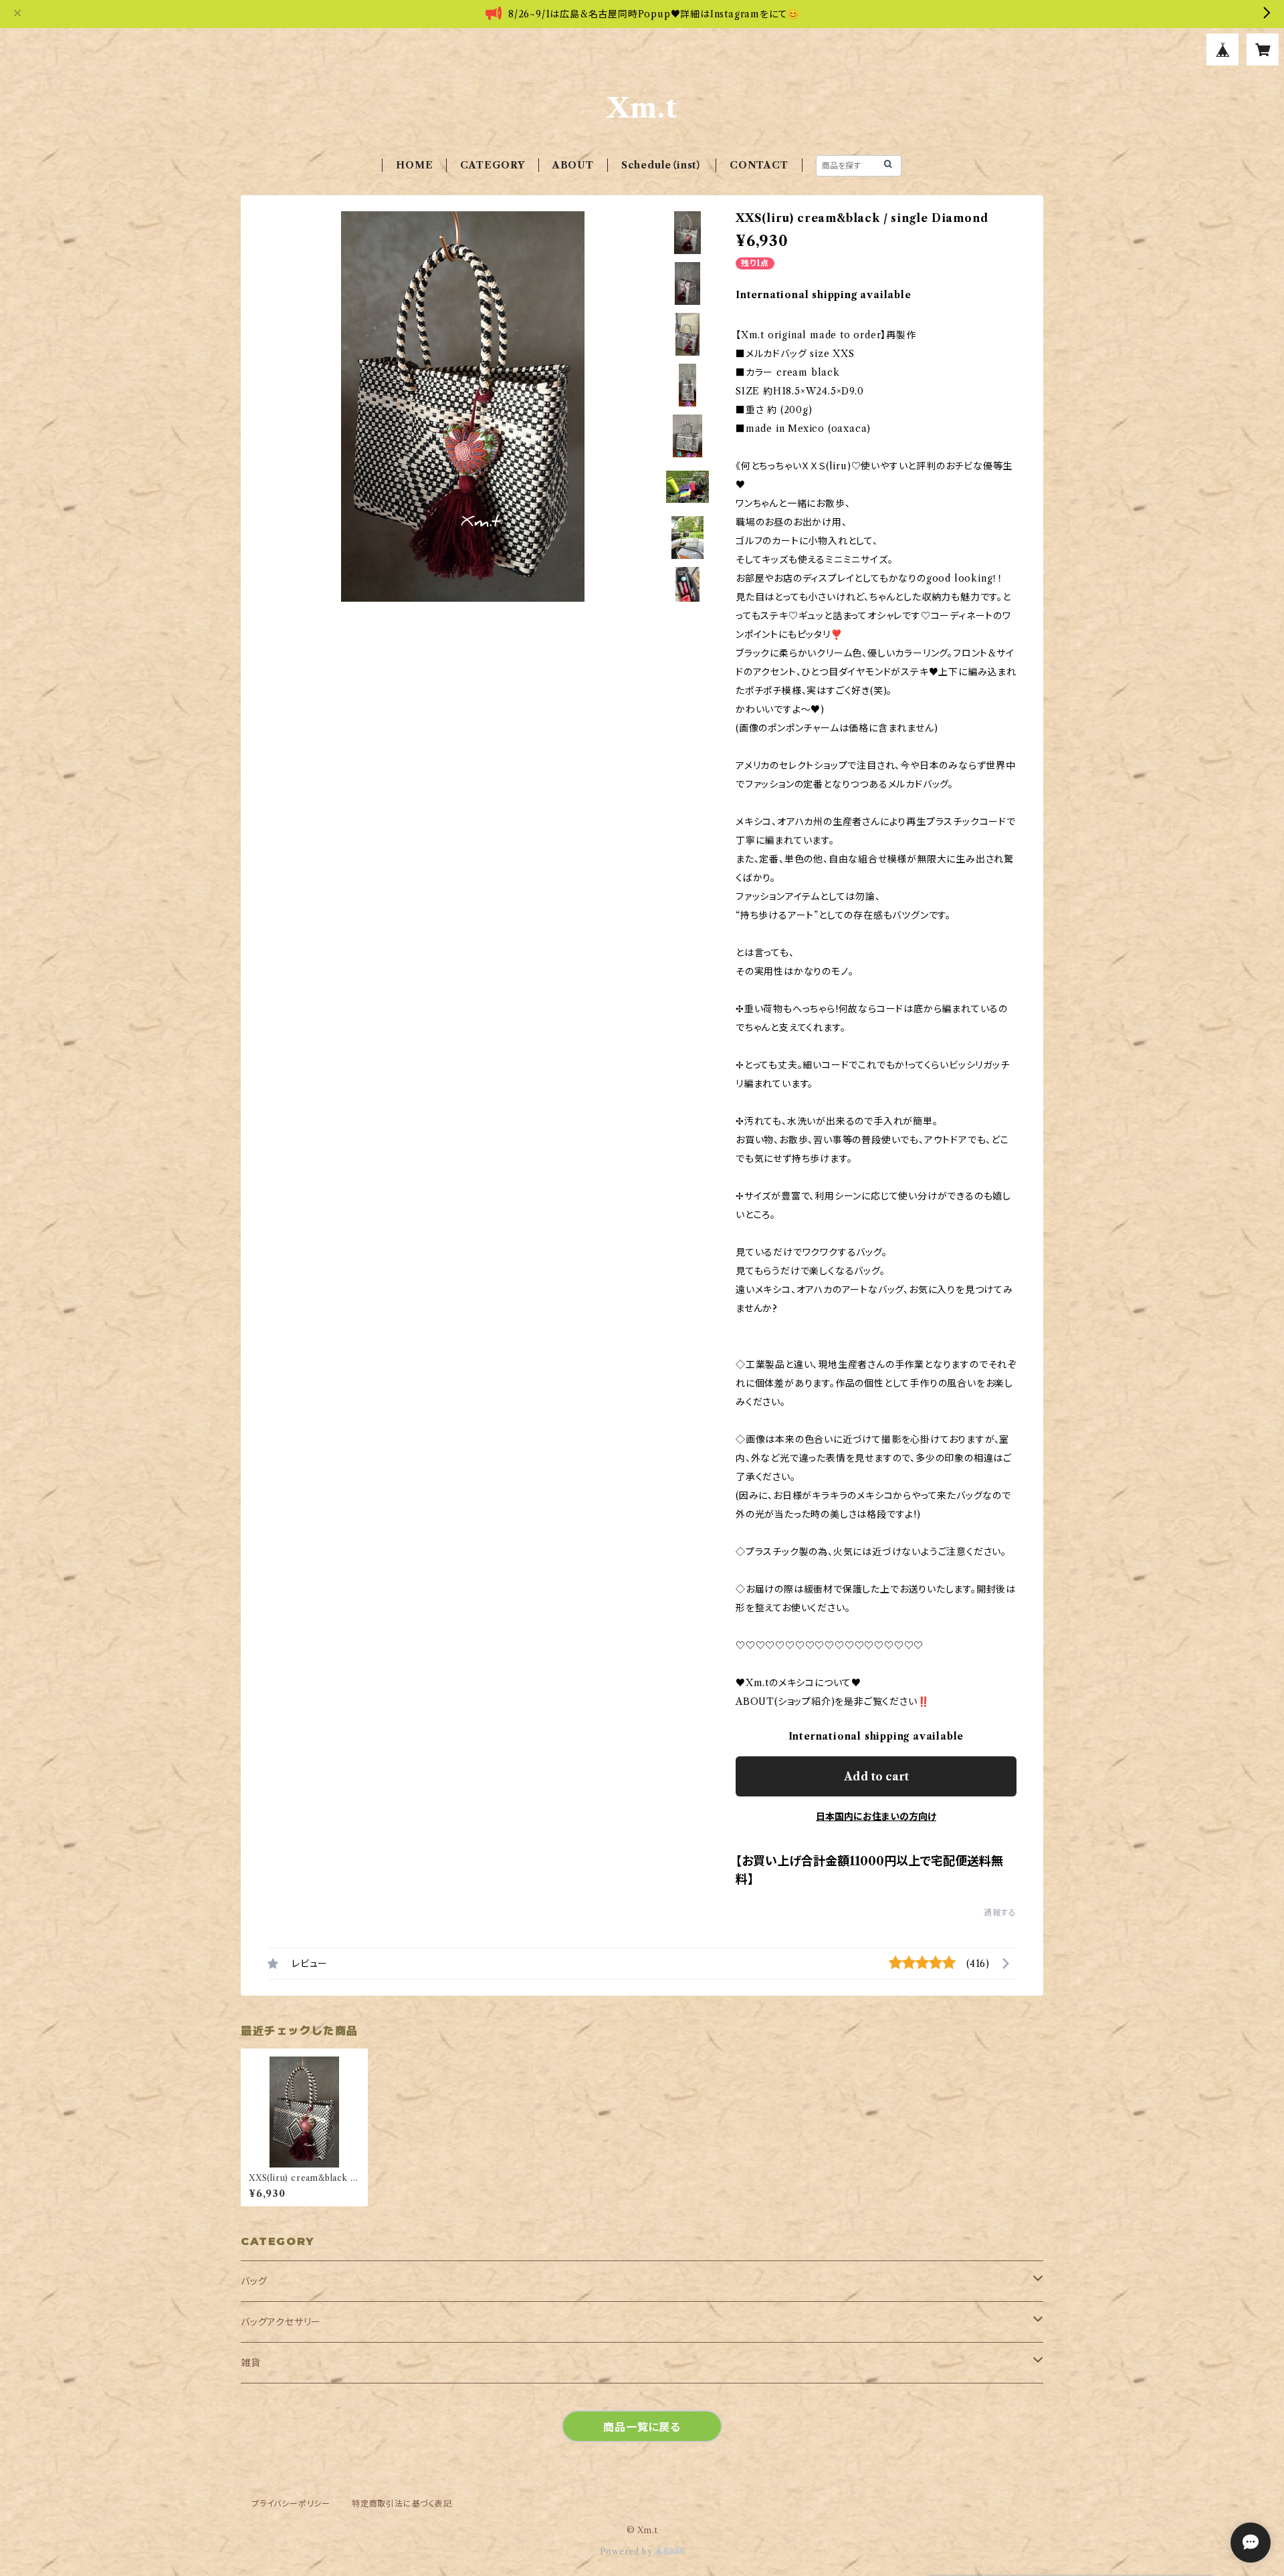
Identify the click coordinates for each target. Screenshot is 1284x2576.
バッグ (254, 2281)
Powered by (628, 2552)
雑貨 (251, 2363)
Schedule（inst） (662, 165)
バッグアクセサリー (281, 2322)
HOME (414, 165)
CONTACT (759, 165)
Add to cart (876, 1776)
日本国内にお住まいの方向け (876, 1817)
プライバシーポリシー (291, 2503)
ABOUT (573, 165)
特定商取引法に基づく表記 (402, 2503)
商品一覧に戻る (642, 2427)
